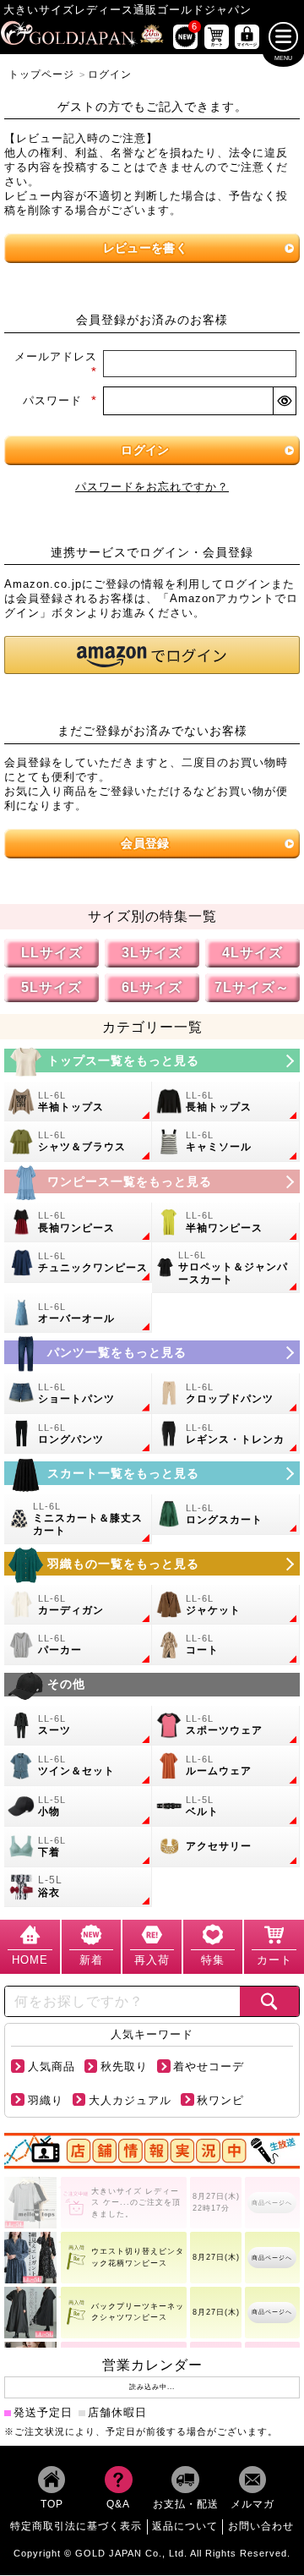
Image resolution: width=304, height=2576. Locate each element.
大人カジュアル (130, 2100)
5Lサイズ (52, 988)
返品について (185, 2527)
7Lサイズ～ (252, 988)
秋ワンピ (220, 2100)
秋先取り (124, 2066)
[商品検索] (269, 2001)
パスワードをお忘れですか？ (152, 487)
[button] (152, 655)
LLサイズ (52, 953)
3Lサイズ (152, 953)
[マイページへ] (247, 37)
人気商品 (52, 2066)
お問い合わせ (261, 2527)
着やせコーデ (209, 2066)
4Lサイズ (252, 953)
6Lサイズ (152, 988)
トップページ (41, 74)
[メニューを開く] (283, 37)
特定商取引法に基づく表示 (76, 2527)
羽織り (46, 2100)
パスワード (60, 401)
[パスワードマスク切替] (284, 401)
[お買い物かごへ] (216, 37)
